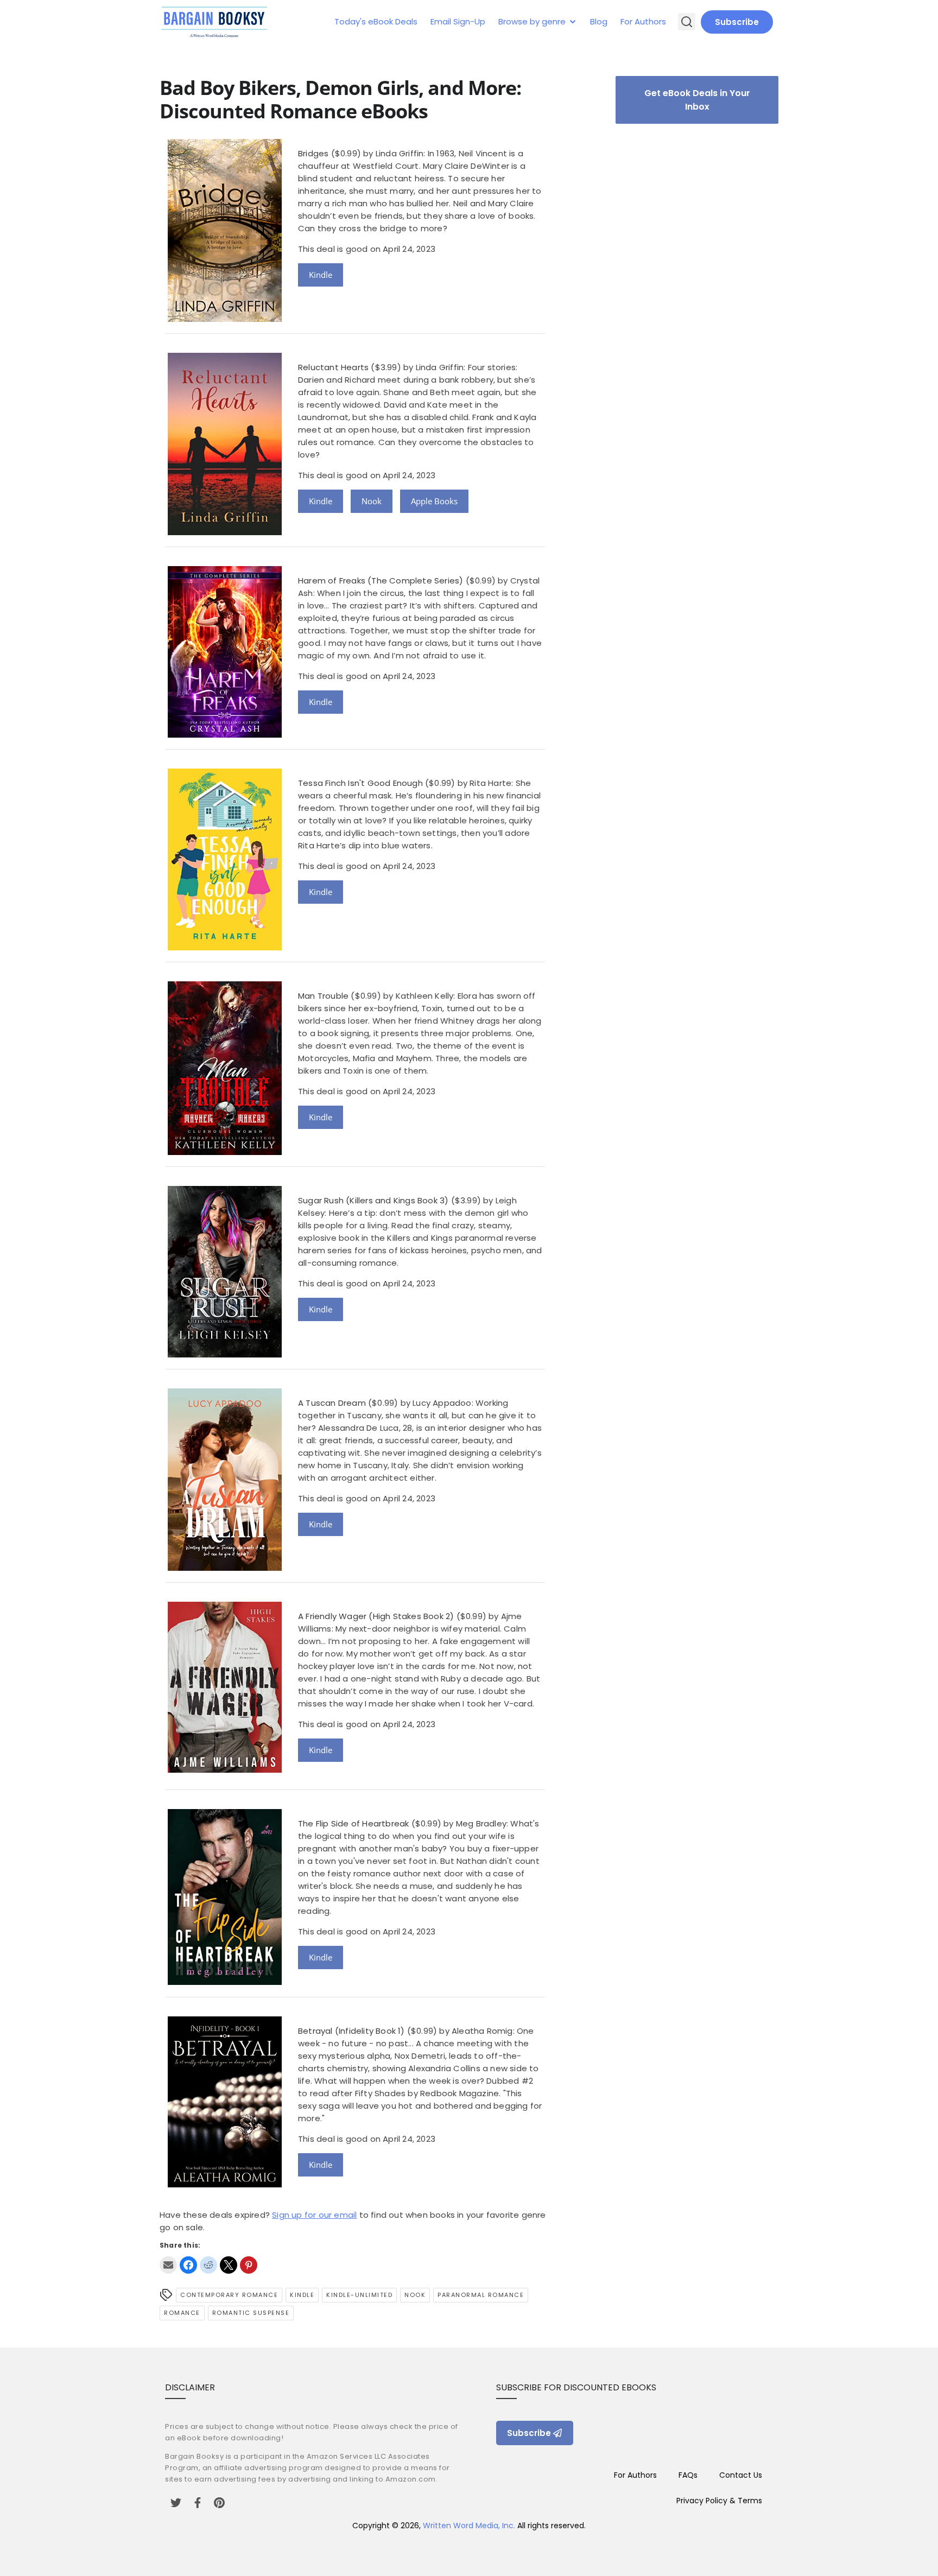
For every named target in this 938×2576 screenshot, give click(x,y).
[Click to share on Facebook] (188, 2265)
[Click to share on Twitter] (229, 2265)
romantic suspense (251, 2313)
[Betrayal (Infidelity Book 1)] (225, 2184)
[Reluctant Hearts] (225, 532)
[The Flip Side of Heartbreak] (225, 1982)
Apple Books (434, 501)
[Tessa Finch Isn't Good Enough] (225, 947)
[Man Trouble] (225, 1152)
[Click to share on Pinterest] (249, 2265)
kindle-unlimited (359, 2295)
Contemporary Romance (229, 2295)
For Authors (643, 21)
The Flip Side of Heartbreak (353, 1823)
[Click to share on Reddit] (208, 2265)
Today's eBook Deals (376, 21)
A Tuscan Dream (332, 1403)
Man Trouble (323, 996)
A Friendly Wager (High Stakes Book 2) (376, 1616)
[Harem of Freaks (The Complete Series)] (225, 735)
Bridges (313, 153)
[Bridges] (225, 319)
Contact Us (741, 2475)
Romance (182, 2313)
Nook (372, 501)
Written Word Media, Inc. (469, 2526)
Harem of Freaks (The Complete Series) (381, 580)
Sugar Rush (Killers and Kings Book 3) (373, 1200)
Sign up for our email (314, 2215)
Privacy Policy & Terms (719, 2501)
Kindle (321, 275)
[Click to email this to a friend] (168, 2265)
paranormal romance (481, 2295)
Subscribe (737, 22)
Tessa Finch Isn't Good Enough (360, 783)
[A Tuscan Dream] (225, 1568)
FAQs (688, 2475)
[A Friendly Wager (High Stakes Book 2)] (225, 1770)
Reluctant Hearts (333, 367)
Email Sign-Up (458, 21)
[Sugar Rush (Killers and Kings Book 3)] (225, 1354)
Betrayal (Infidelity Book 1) (351, 2031)
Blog (599, 21)
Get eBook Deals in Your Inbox (697, 100)
